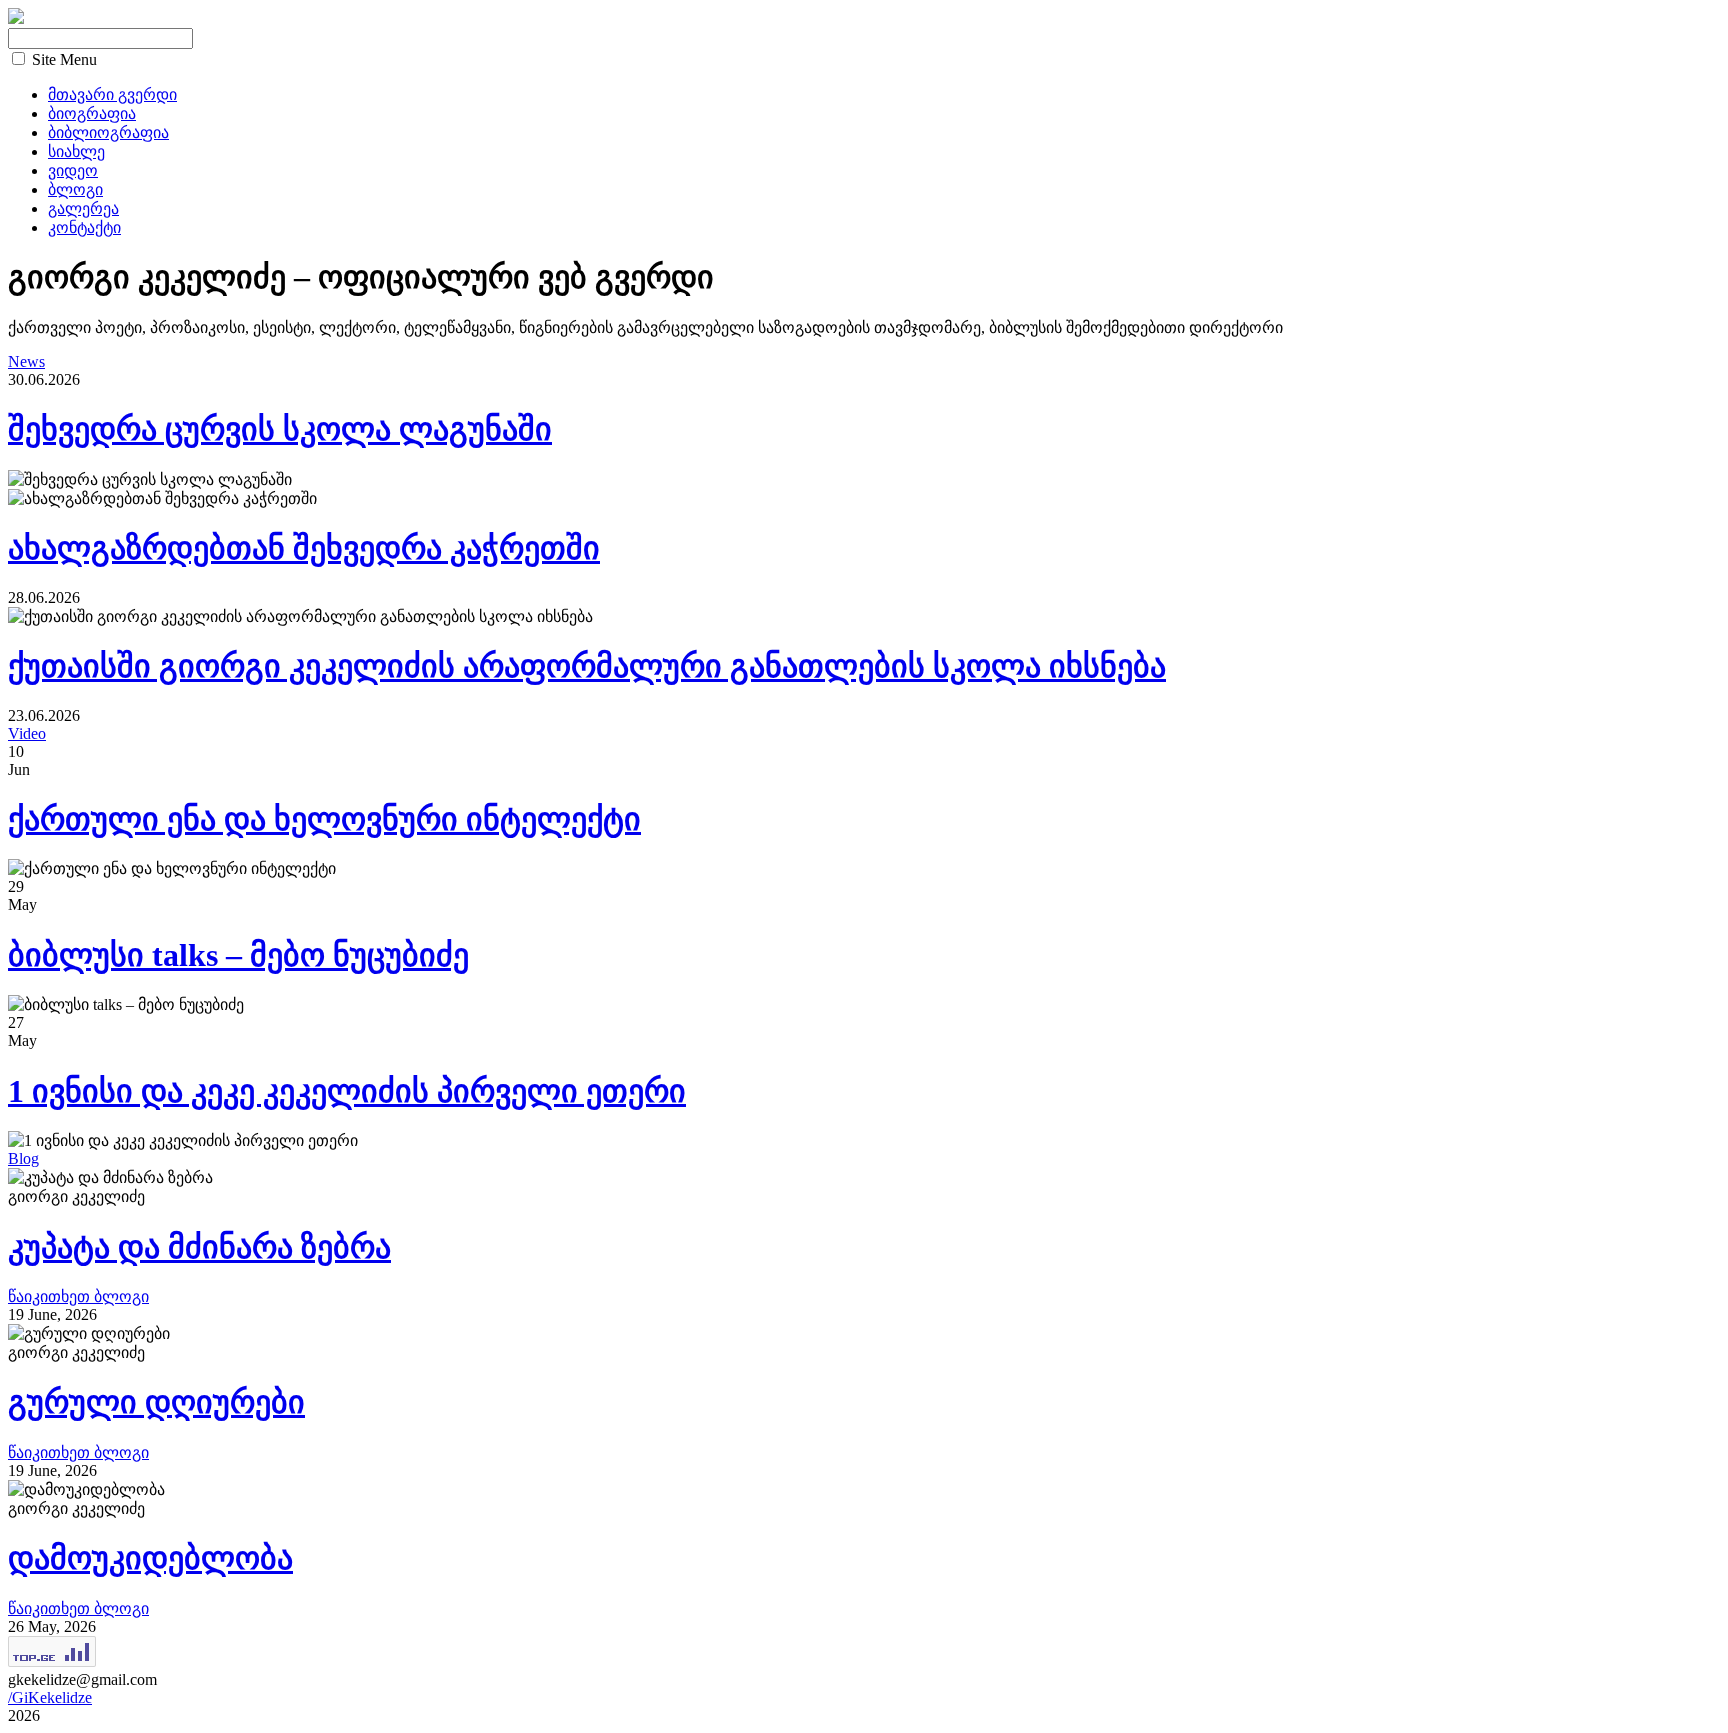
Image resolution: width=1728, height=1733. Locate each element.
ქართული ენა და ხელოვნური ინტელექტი (324, 819)
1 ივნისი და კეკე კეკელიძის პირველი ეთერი (347, 1091)
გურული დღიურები (156, 1402)
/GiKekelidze (50, 1697)
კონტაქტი (84, 227)
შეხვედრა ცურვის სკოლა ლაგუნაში (280, 429)
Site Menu (64, 59)
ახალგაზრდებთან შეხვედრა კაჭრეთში (304, 548)
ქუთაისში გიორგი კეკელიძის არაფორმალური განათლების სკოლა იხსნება (587, 666)
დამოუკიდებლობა (150, 1558)
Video (27, 733)
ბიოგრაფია (92, 113)
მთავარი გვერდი (112, 94)
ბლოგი (75, 189)
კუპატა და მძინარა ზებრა (199, 1247)
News (26, 361)
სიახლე (76, 151)
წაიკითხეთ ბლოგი (78, 1296)
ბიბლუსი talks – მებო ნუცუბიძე (238, 955)
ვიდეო (73, 170)
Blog (23, 1158)
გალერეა (83, 208)
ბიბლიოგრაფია (108, 132)
